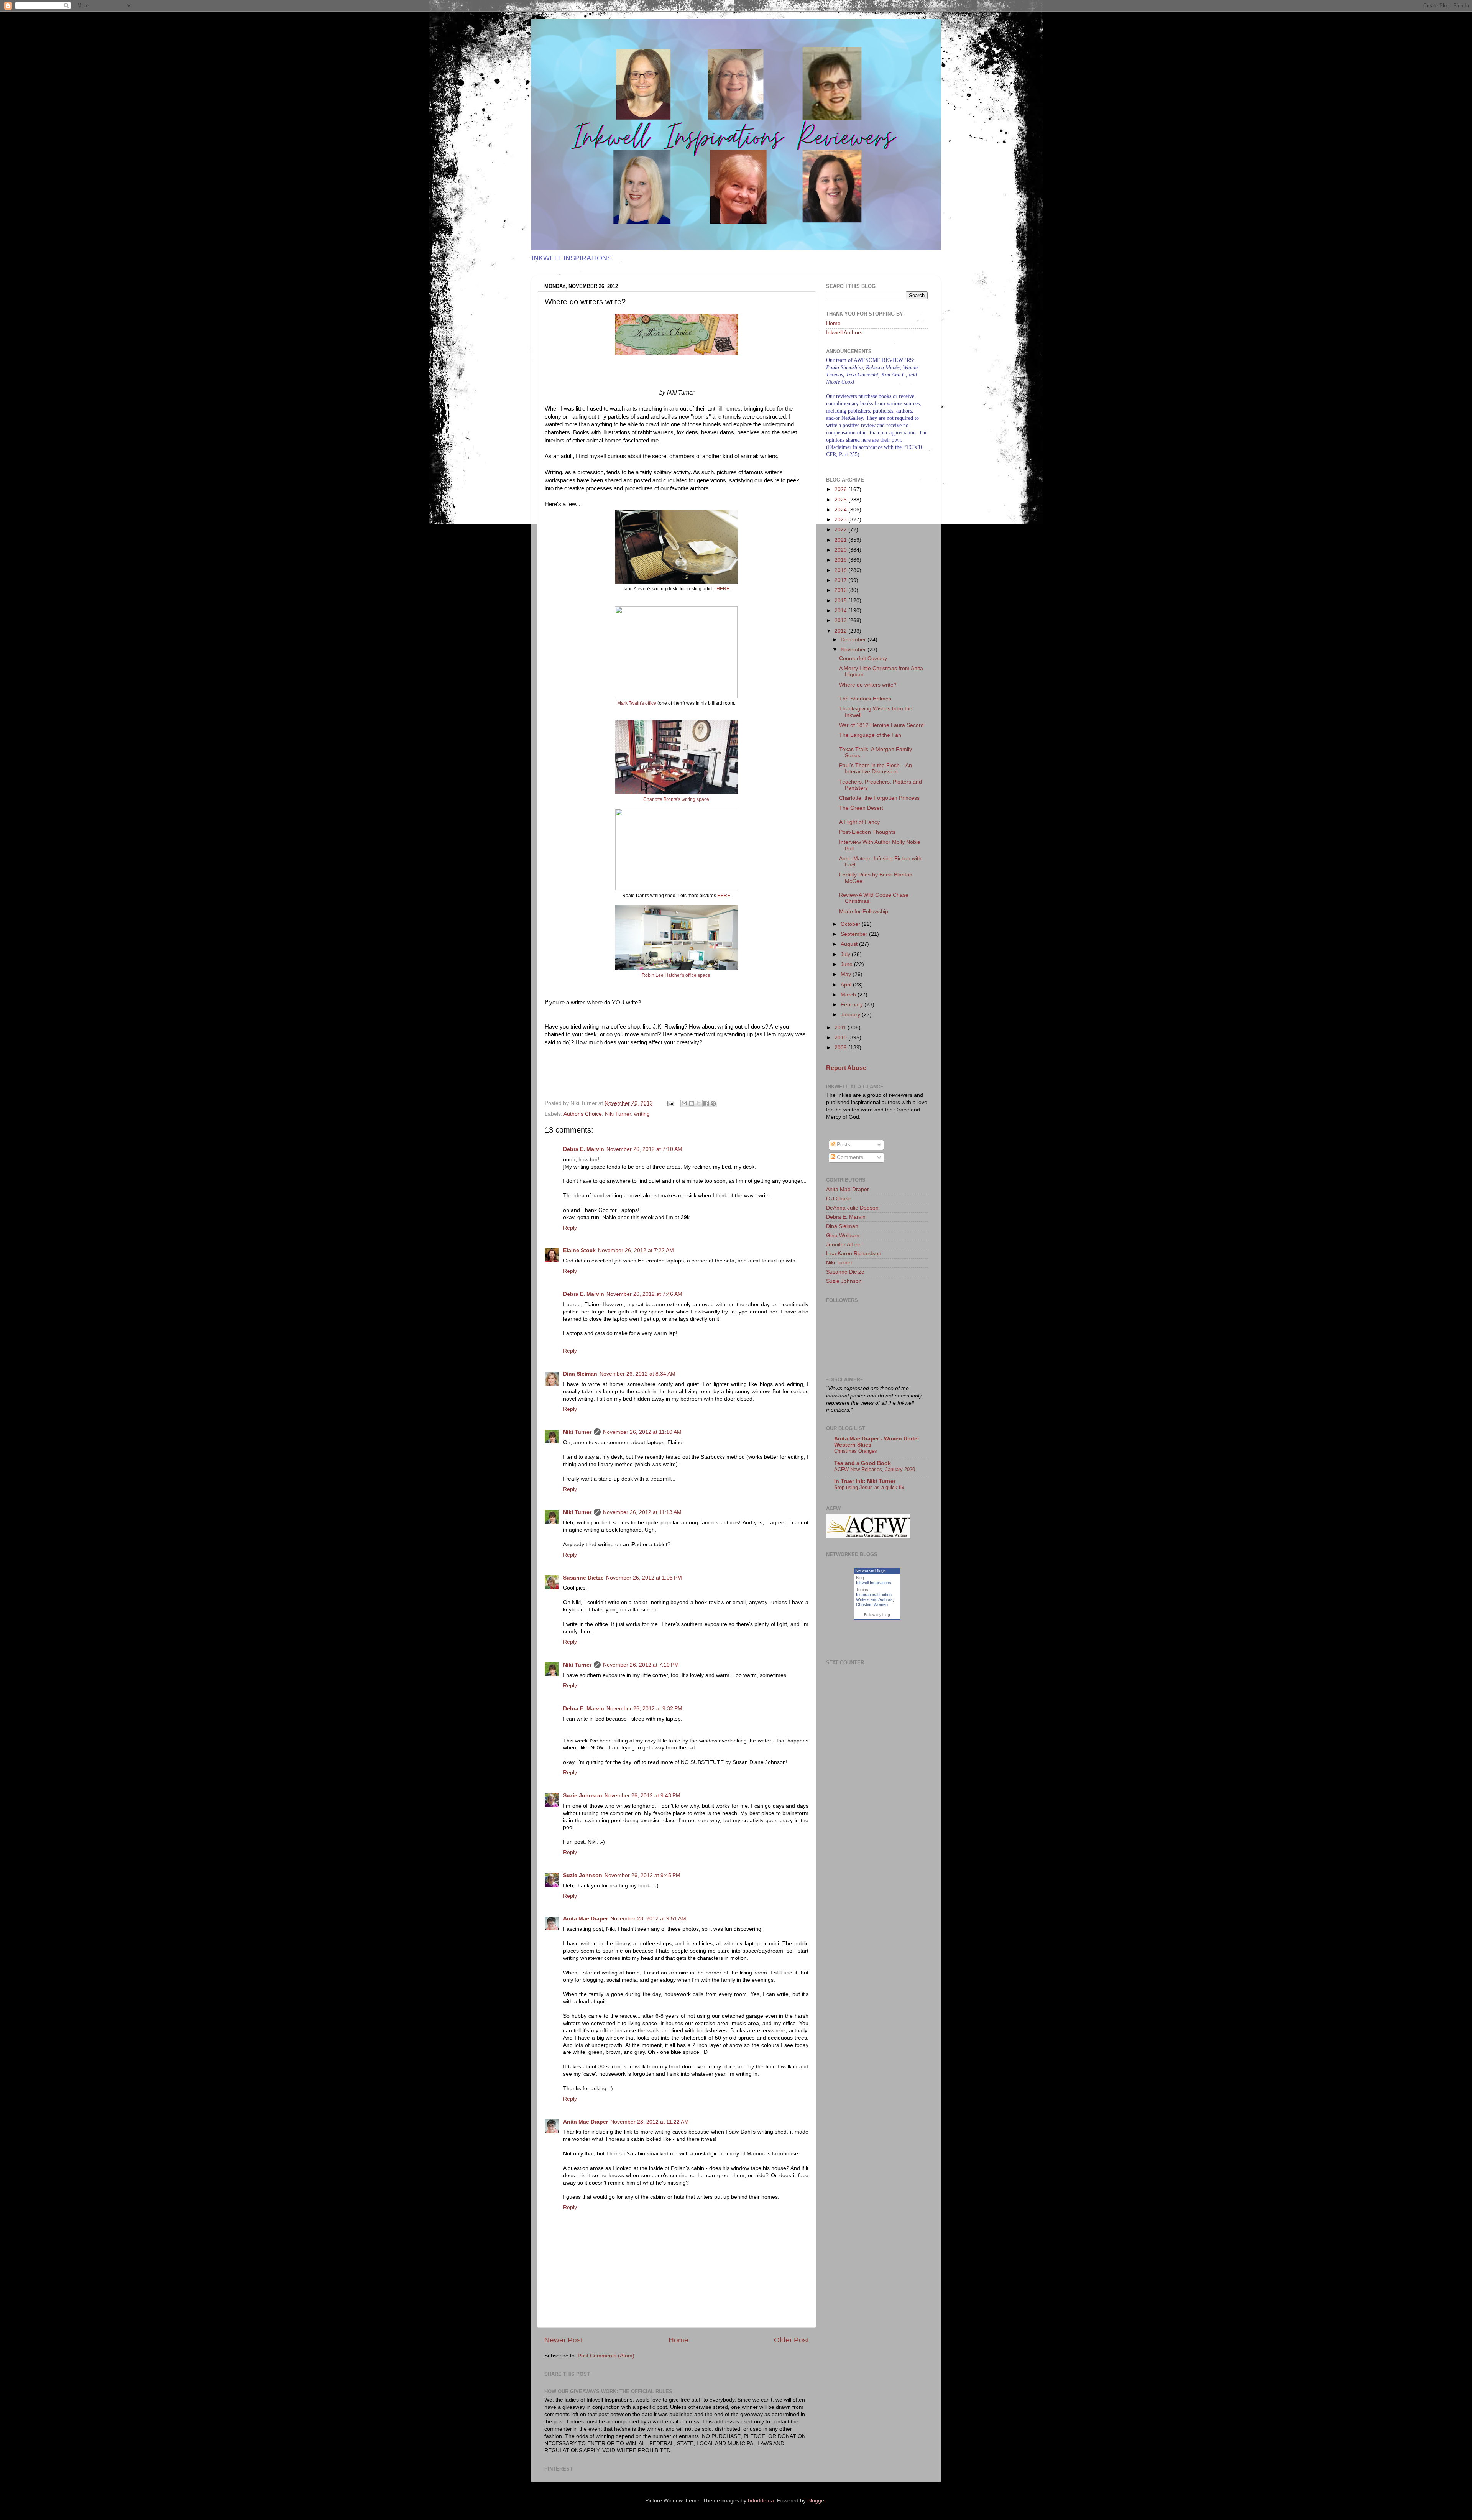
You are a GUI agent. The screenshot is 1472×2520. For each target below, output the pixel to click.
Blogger (816, 2501)
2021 (841, 540)
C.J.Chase (839, 1199)
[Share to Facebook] (706, 1103)
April (847, 985)
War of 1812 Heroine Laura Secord (881, 725)
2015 (841, 601)
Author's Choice (583, 1114)
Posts (843, 1145)
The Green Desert (861, 808)
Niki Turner (618, 1114)
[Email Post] (670, 1103)
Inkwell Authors (844, 333)
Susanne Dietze (583, 1578)
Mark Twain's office (637, 703)
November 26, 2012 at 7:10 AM (644, 1149)
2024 (841, 510)
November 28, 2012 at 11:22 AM (650, 2122)
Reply (570, 1228)
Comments (849, 1157)
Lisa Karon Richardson (854, 1253)
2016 (841, 590)
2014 (841, 611)
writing (642, 1114)
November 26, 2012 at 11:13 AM (642, 1512)
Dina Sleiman (580, 1374)
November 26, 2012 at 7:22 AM (636, 1250)
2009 (841, 1048)
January (851, 1015)
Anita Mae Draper (586, 1919)
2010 (841, 1038)
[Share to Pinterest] (713, 1103)
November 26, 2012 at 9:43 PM (642, 1796)
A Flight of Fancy (859, 822)
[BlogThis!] (692, 1103)
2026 (841, 489)
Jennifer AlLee (843, 1245)
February (853, 1005)
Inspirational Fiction (874, 1595)
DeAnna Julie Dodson (852, 1208)
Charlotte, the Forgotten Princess (879, 798)
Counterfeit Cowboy (863, 658)
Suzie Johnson (583, 1796)
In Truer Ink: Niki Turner (865, 1481)
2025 (841, 500)
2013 (841, 621)
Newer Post (563, 2340)
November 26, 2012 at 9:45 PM (642, 1875)
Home (678, 2340)
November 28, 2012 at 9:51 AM (648, 1919)
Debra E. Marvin (584, 1149)
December (854, 640)
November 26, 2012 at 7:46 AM (644, 1294)
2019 (841, 560)
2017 (841, 580)
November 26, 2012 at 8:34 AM (637, 1374)
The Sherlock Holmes (865, 699)
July (846, 954)
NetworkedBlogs (871, 1570)
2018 (841, 570)
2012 (841, 631)
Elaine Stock (579, 1250)
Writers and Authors (874, 1599)
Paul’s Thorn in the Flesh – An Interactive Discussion (876, 768)
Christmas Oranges (856, 1451)
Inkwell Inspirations (874, 1583)
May (847, 974)
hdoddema (761, 2501)
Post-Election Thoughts (867, 832)
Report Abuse (846, 1068)
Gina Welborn (843, 1235)
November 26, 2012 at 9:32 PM (644, 1709)
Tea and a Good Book (863, 1463)
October (851, 924)
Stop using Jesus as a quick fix (869, 1487)
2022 (841, 530)
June (847, 964)
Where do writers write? (868, 685)
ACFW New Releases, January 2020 (875, 1469)
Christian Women (872, 1604)
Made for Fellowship (864, 912)
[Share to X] (699, 1103)
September (855, 934)
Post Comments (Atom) (606, 2356)
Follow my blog (877, 1615)
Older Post (791, 2340)
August (850, 944)
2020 (841, 550)
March (849, 995)
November (854, 650)
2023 (841, 520)
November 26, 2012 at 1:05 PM (644, 1578)
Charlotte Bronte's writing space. (677, 799)
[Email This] (684, 1103)
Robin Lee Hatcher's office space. (677, 975)
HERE (723, 589)
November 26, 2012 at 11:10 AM (642, 1432)
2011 (841, 1028)
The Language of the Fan (870, 735)
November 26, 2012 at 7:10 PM (641, 1665)
